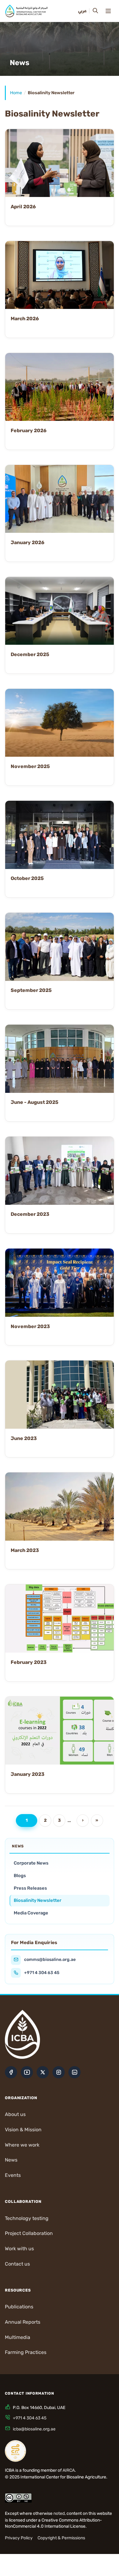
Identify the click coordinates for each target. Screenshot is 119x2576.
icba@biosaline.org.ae (34, 2429)
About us (15, 2114)
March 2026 (25, 319)
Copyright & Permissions (61, 2538)
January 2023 (28, 1774)
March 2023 (25, 1550)
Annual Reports (23, 2322)
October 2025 (27, 878)
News (11, 2160)
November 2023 (30, 1326)
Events (13, 2175)
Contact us (17, 2264)
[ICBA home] (26, 11)
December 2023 (30, 1214)
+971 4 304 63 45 (42, 1973)
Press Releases (30, 1888)
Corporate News (31, 1863)
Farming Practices (26, 2352)
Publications (19, 2307)
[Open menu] (108, 11)
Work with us (19, 2249)
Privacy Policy (19, 2538)
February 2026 (29, 431)
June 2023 (24, 1438)
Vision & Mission (23, 2130)
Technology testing (27, 2218)
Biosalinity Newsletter (38, 1900)
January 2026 (27, 542)
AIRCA (69, 2470)
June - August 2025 (34, 1102)
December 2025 (30, 654)
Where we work (22, 2145)
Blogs (20, 1876)
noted (59, 2513)
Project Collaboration (29, 2233)
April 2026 (23, 207)
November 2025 (30, 766)
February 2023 (29, 1662)
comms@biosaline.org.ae (50, 1960)
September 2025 (31, 990)
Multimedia (18, 2337)
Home (16, 93)
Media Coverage (31, 1913)
